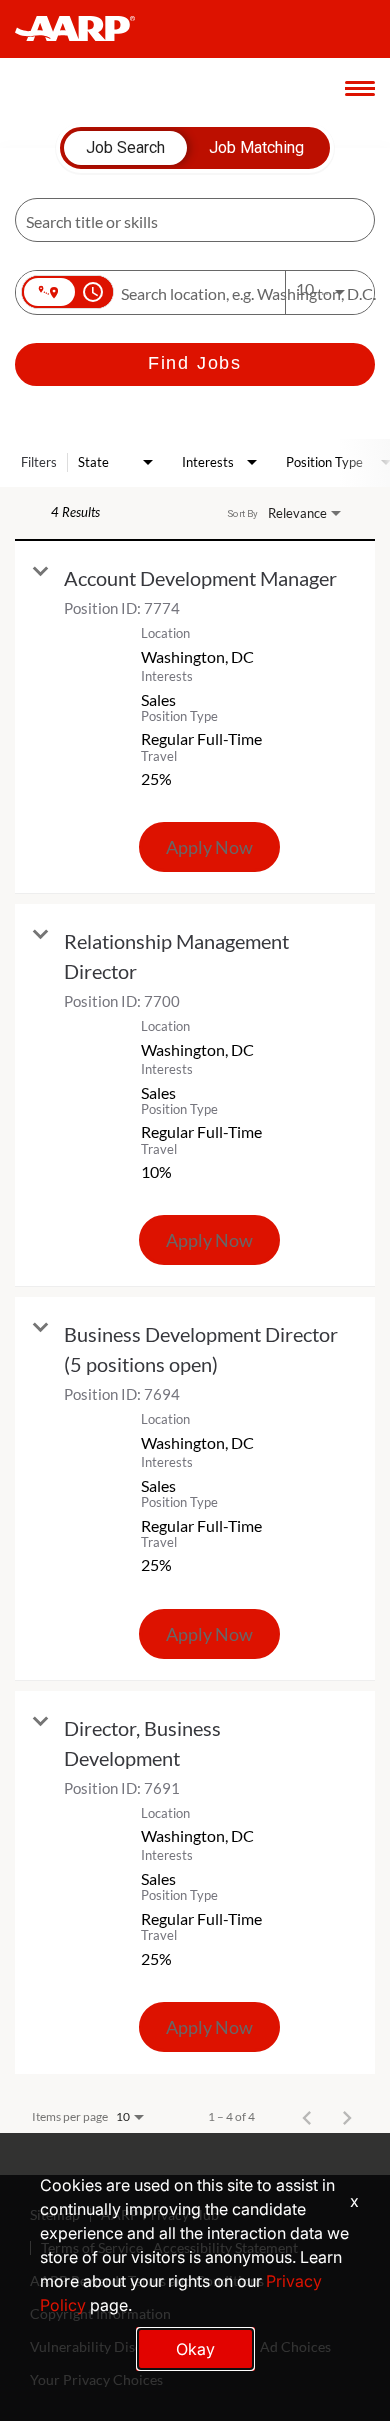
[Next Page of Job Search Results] (347, 2117)
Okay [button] (195, 2349)
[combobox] (185, 220)
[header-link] (84, 29)
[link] (195, 717)
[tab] (125, 148)
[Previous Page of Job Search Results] (307, 2117)
